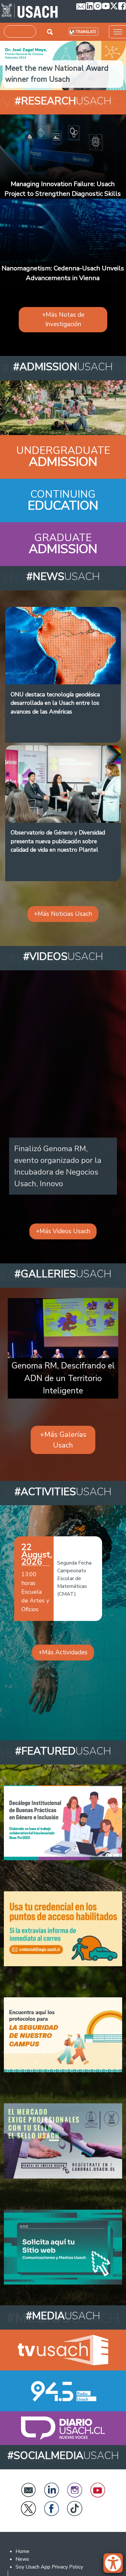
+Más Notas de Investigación (63, 319)
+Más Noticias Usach (63, 914)
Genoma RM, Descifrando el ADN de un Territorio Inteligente (63, 1378)
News (22, 2559)
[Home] (30, 11)
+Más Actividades (63, 1652)
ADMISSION (63, 462)
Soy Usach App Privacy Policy (49, 2567)
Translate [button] (86, 32)
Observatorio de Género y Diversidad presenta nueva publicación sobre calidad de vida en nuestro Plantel (58, 841)
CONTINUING (63, 494)
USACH (63, 101)
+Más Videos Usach (63, 1231)
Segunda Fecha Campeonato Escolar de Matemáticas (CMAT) (74, 1578)
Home (22, 2551)
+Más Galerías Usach (63, 1440)
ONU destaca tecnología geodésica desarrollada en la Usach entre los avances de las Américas (55, 703)
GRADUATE (63, 538)
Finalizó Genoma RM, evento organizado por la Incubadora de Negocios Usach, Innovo (58, 1166)
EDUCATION (63, 506)
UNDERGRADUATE (63, 450)
